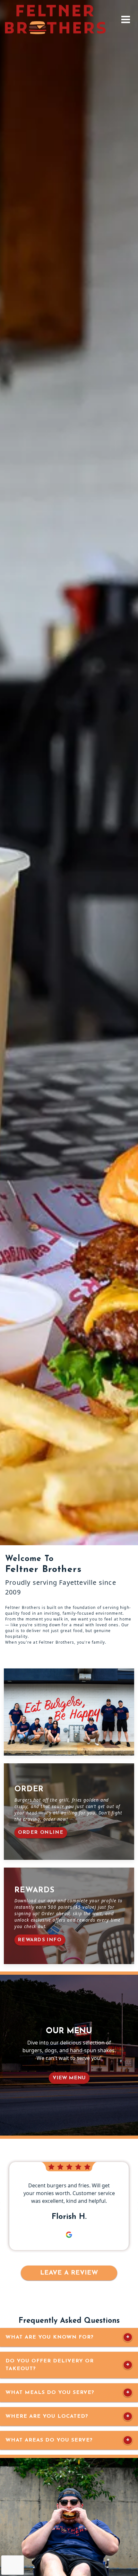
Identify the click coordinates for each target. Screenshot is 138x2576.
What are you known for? (50, 2337)
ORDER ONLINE (41, 1833)
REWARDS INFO (40, 1940)
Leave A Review (69, 2273)
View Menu (69, 2078)
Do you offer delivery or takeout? (50, 2365)
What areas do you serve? (49, 2440)
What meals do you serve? (50, 2393)
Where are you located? (47, 2416)
